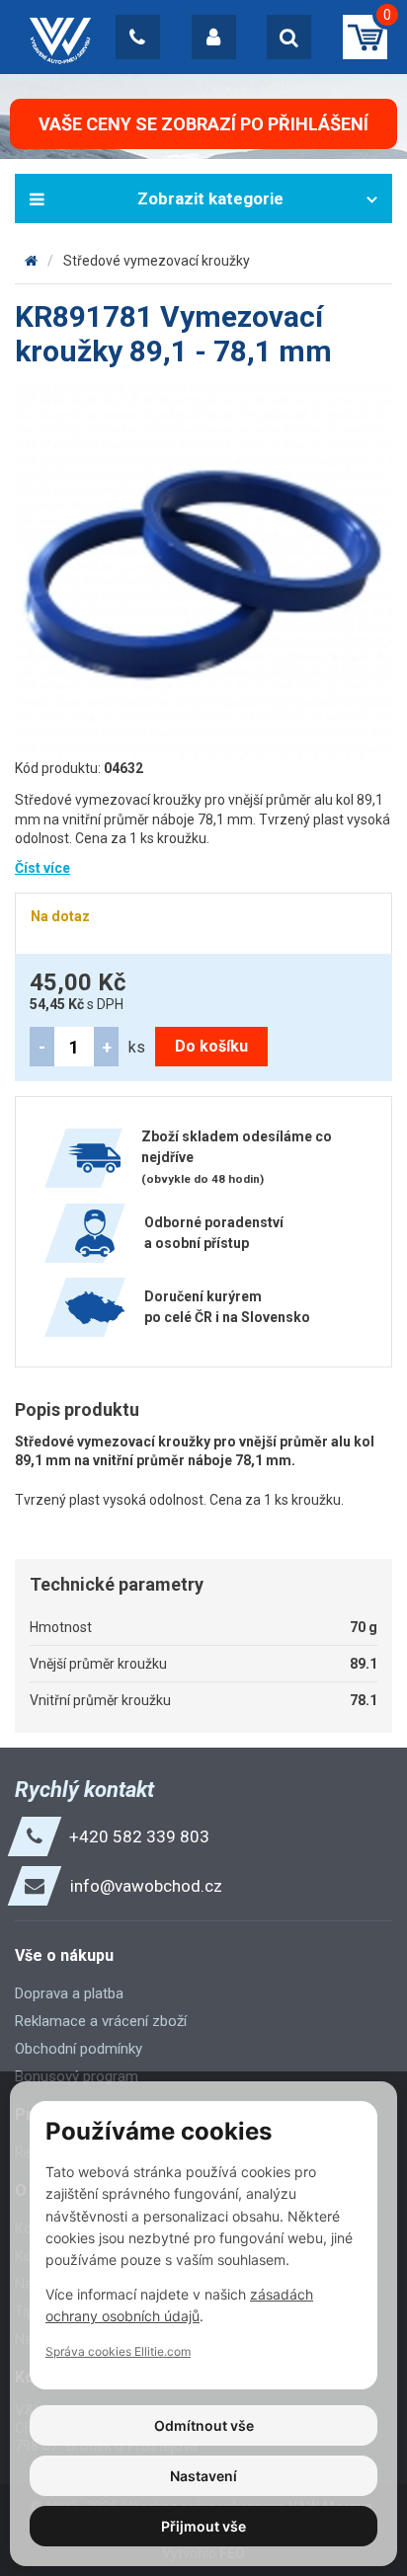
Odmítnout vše (204, 2425)
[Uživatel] (214, 37)
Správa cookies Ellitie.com (118, 2351)
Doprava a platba (69, 1993)
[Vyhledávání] (289, 37)
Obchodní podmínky (79, 2049)
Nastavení (203, 2476)
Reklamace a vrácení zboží (101, 2021)
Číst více (42, 868)
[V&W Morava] (31, 261)
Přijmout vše (203, 2526)
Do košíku (211, 1046)
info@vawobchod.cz (146, 1886)
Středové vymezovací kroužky (157, 261)
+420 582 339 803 (139, 1836)
